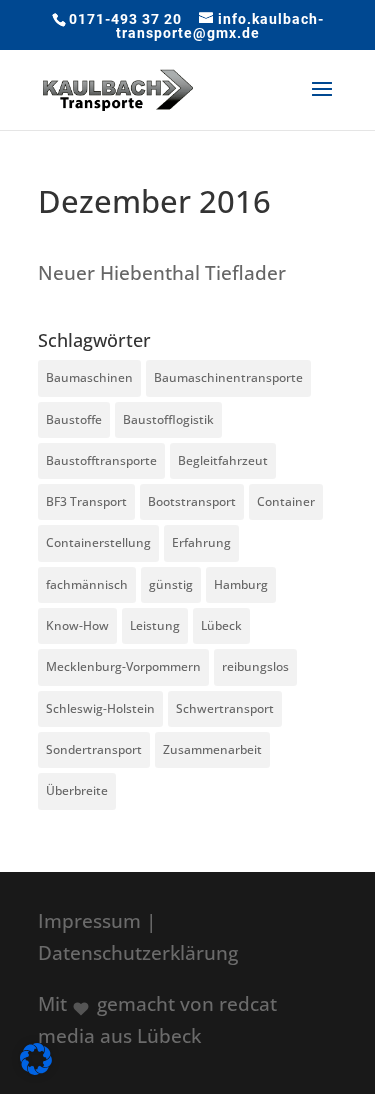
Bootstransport (192, 501)
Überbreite (77, 790)
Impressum (89, 921)
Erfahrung (201, 542)
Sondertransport (94, 749)
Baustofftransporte (101, 460)
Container (286, 501)
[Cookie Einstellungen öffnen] (36, 1068)
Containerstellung (98, 542)
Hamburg (241, 584)
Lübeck (221, 625)
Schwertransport (225, 708)
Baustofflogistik (168, 419)
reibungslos (255, 666)
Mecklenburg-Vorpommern (123, 666)
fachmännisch (87, 584)
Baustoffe (74, 419)
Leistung (155, 625)
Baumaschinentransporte (228, 377)
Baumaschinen (89, 377)
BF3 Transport (86, 501)
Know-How (77, 625)
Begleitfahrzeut (223, 460)
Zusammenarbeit (212, 749)
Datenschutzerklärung (138, 953)
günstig (171, 584)
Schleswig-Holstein (100, 708)
